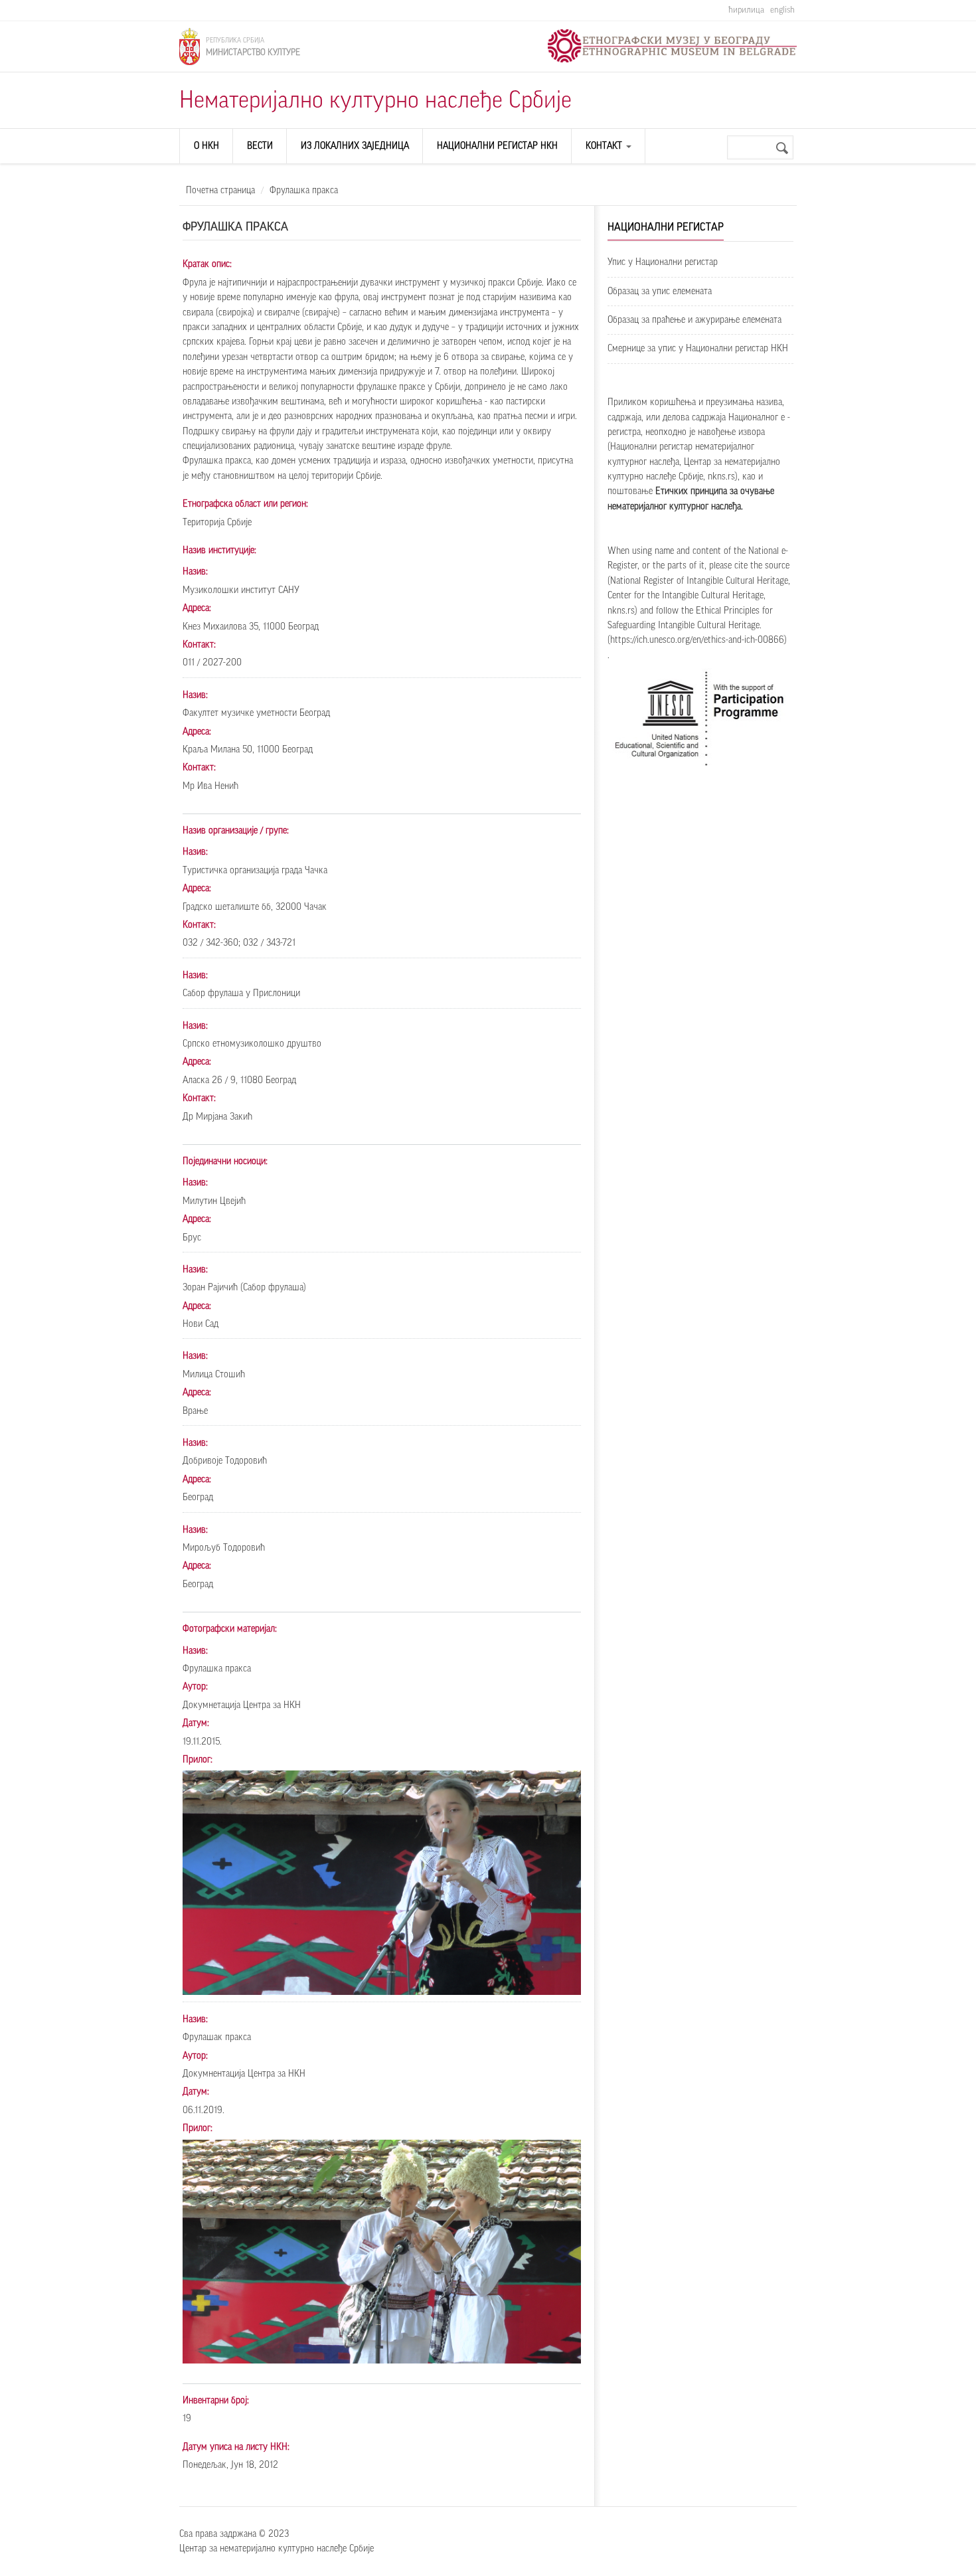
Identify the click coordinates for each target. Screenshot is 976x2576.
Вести (260, 146)
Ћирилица (746, 10)
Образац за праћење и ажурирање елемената (694, 320)
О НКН (206, 146)
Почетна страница (220, 191)
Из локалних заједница (355, 146)
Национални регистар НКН (497, 146)
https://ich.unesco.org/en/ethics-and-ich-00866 (697, 640)
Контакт (605, 146)
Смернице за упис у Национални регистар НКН (698, 349)
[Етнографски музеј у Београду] (672, 46)
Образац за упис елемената (660, 292)
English (782, 10)
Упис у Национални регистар (663, 262)
